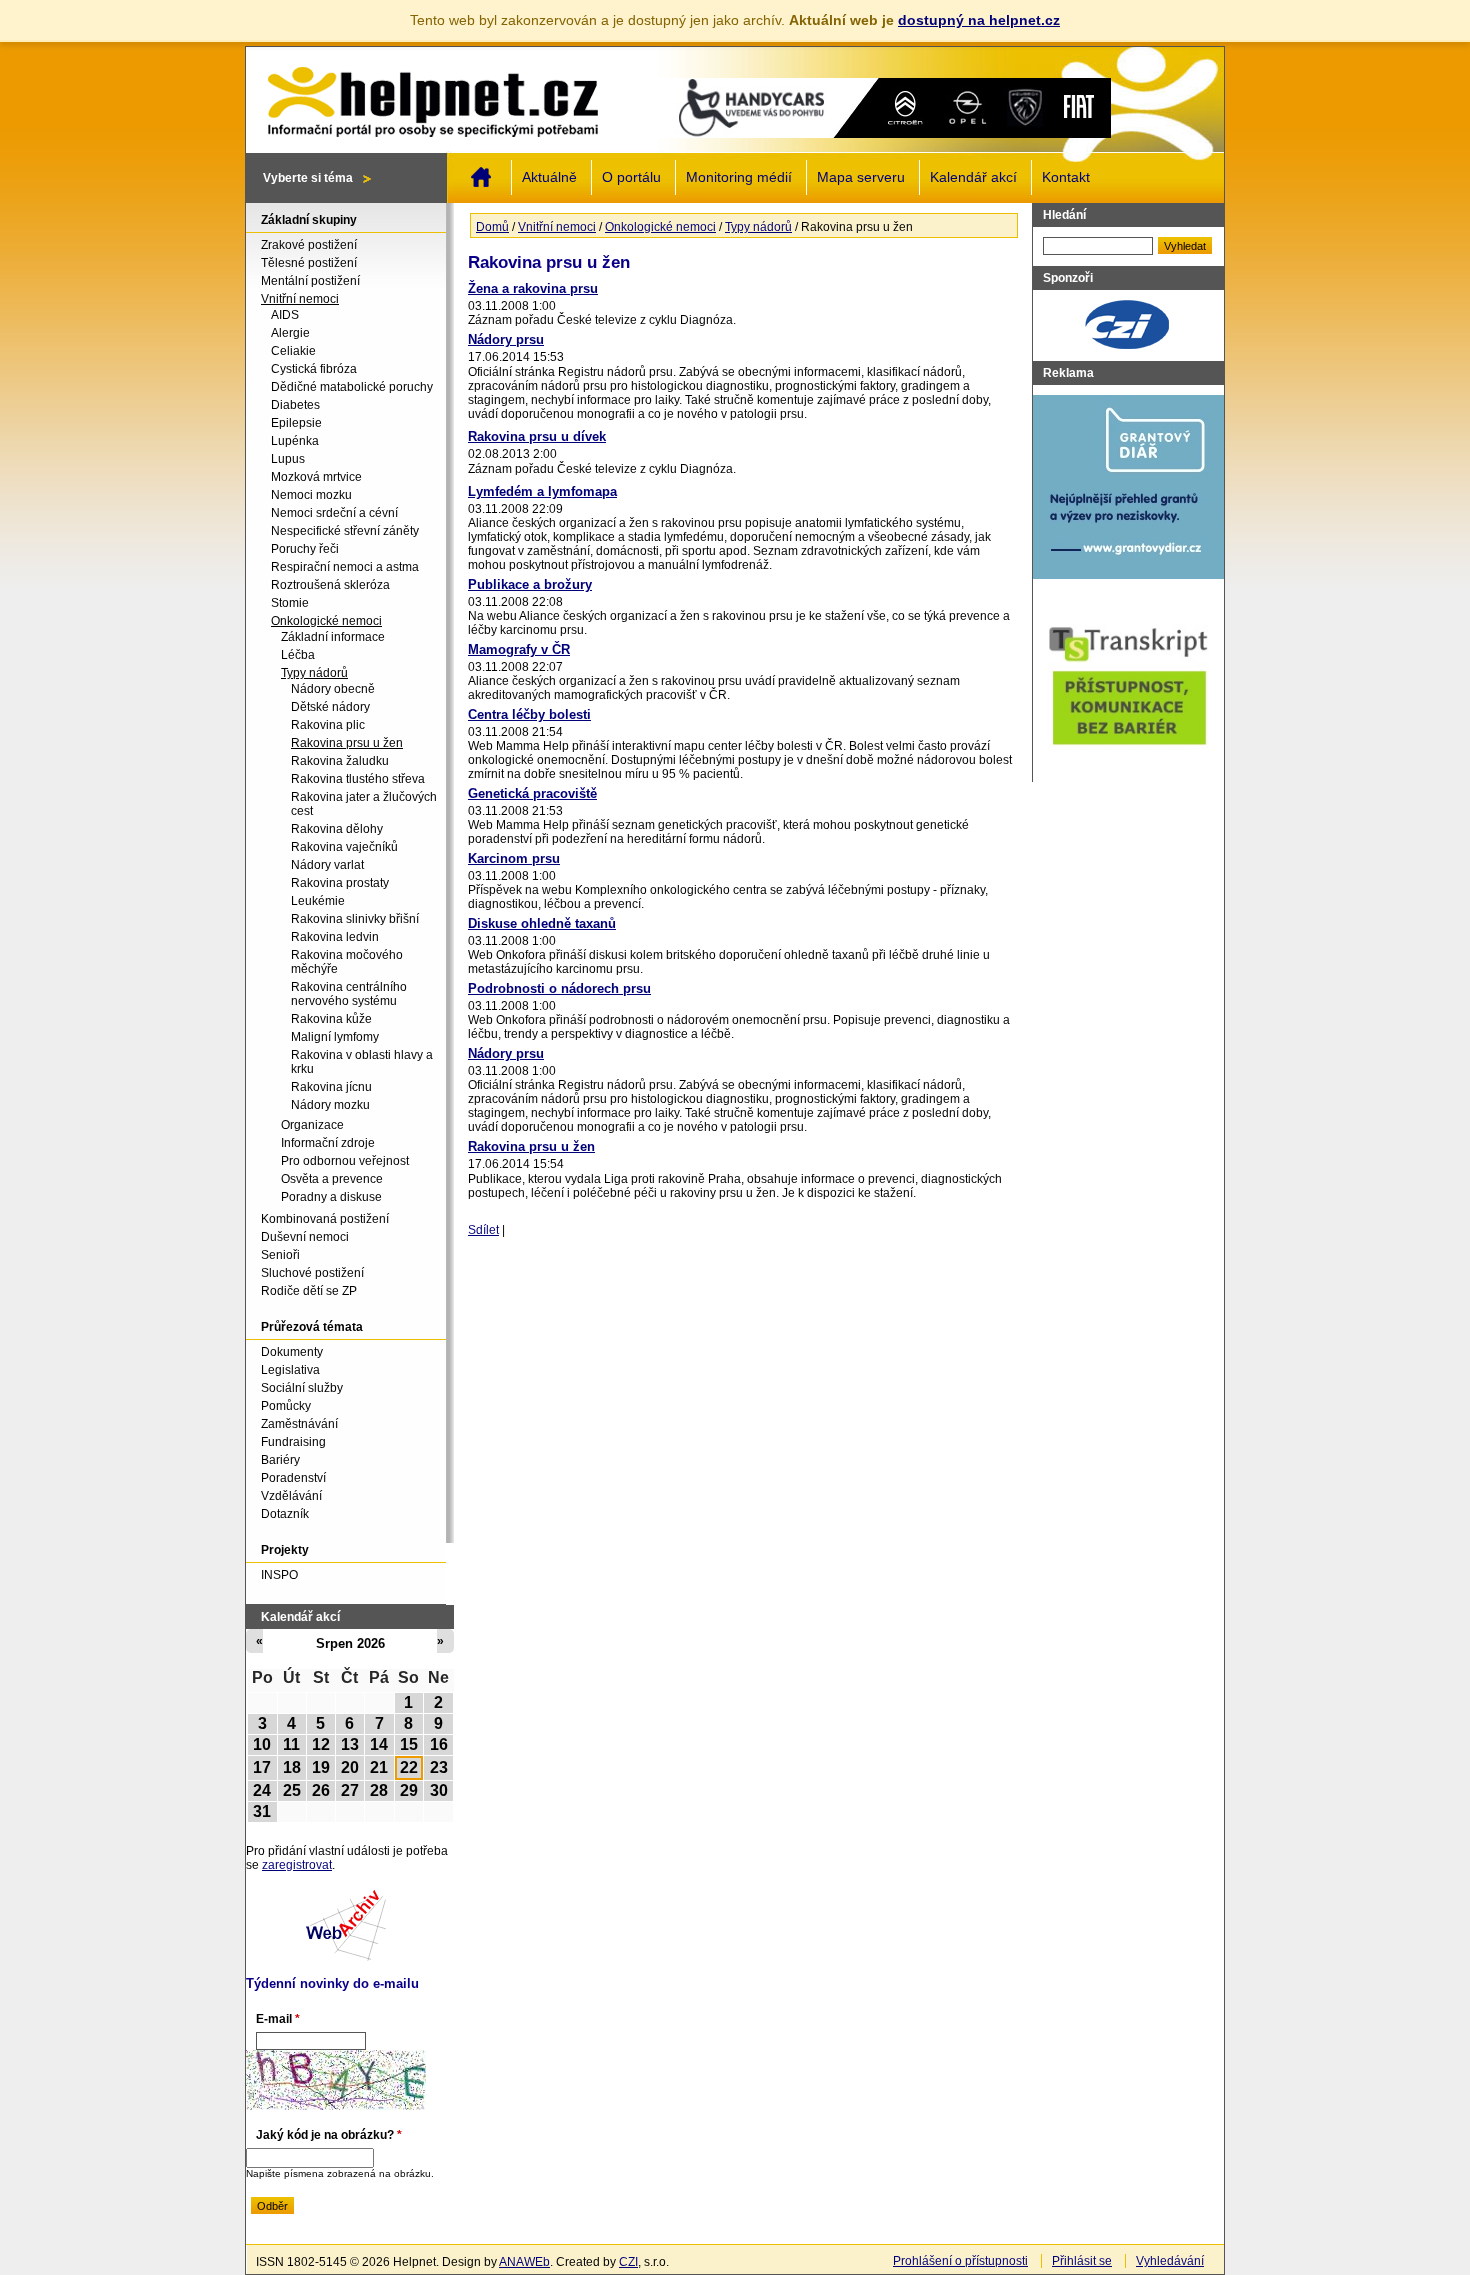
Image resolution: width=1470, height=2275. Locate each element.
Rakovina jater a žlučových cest (364, 804)
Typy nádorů (758, 227)
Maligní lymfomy (335, 1037)
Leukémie (318, 901)
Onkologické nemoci (660, 227)
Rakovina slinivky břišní (355, 919)
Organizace (312, 1125)
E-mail (278, 2019)
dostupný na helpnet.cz (979, 20)
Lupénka (295, 441)
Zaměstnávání (299, 1424)
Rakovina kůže (331, 1019)
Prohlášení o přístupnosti (960, 2261)
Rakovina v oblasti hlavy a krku (362, 1062)
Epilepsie (296, 423)
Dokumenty (292, 1352)
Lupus (288, 459)
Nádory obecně (333, 689)
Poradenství (293, 1478)
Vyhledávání (1170, 2261)
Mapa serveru (861, 177)
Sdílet (483, 1230)
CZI (628, 2262)
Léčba (298, 655)
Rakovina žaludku (340, 761)
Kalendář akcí (973, 177)
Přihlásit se (1082, 2261)
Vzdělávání (291, 1496)
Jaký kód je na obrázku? (329, 2135)
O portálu (631, 177)
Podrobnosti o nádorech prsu (559, 988)
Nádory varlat (327, 865)
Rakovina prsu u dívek (537, 436)
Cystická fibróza (314, 369)
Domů (481, 177)
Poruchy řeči (305, 549)
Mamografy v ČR (519, 649)
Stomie (290, 603)
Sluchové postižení (312, 1273)
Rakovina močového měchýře (347, 962)
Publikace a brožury (530, 584)
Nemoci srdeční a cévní (334, 513)
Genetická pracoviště (532, 793)
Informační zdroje (328, 1143)
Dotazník (285, 1514)
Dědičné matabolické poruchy (352, 387)
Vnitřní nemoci (557, 227)
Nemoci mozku (311, 495)
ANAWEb (524, 2262)
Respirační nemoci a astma (345, 567)
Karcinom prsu (514, 858)
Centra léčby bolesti (529, 714)
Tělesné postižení (309, 263)
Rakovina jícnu (331, 1087)
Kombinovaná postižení (325, 1219)
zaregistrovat (297, 1865)
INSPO (279, 1575)
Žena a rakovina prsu (533, 288)
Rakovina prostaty (340, 883)
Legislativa (290, 1370)
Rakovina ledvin (335, 937)
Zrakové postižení (309, 245)
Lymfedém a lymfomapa (542, 491)
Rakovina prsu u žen (531, 1146)
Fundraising (293, 1442)
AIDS (285, 315)
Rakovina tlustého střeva (358, 779)
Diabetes (295, 405)
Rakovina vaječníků (344, 847)
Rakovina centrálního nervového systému (349, 994)
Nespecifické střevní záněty (345, 531)
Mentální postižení (310, 281)
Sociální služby (302, 1388)
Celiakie (293, 351)
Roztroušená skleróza (330, 585)
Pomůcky (286, 1406)
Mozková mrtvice (316, 477)
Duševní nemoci (305, 1237)
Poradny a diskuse (331, 1197)
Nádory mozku (330, 1105)
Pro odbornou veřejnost (345, 1161)
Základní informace (333, 637)
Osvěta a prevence (332, 1179)
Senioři (280, 1255)
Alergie (290, 333)
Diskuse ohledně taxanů (542, 923)
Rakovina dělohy (337, 829)
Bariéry (280, 1460)
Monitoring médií (739, 177)
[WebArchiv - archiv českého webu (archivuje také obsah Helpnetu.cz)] (346, 1957)
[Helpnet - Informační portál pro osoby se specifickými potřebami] (432, 97)
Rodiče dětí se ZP (309, 1291)
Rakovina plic (328, 725)
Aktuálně (549, 177)
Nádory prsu (506, 339)
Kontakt (1066, 177)
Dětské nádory (330, 707)
